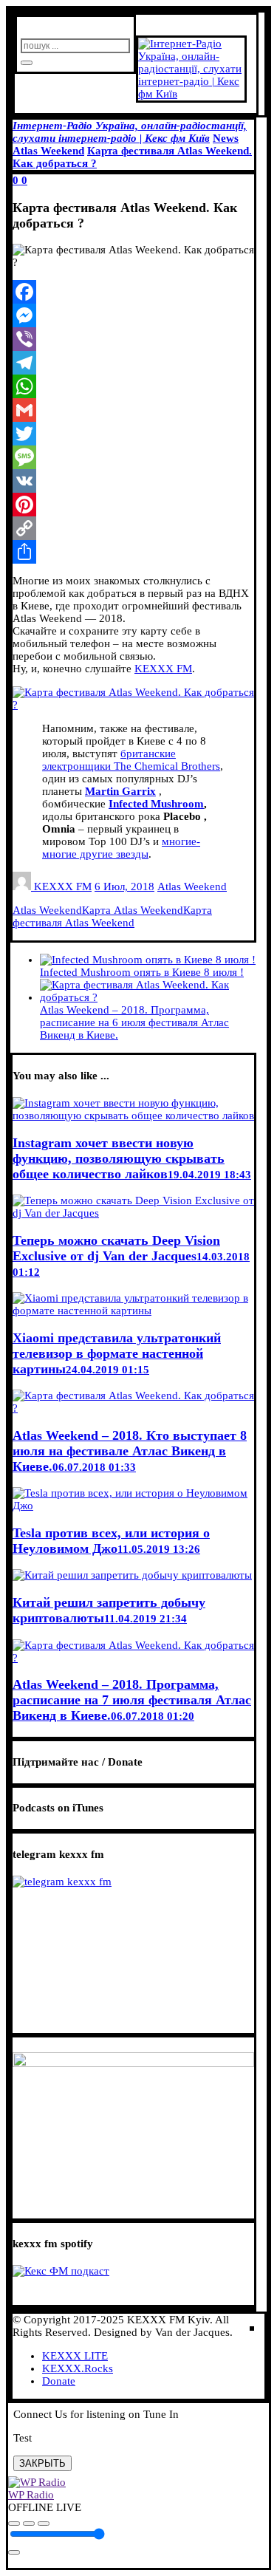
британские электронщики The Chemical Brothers (131, 760)
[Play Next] (44, 2524)
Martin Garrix (120, 791)
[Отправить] (133, 552)
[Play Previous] (14, 2524)
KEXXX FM (163, 669)
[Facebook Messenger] (133, 315)
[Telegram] (133, 363)
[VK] (133, 481)
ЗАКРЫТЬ (42, 2463)
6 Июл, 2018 (124, 886)
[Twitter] (133, 434)
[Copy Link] (133, 528)
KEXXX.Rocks (78, 2368)
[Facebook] (133, 292)
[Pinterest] (133, 505)
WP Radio (31, 2495)
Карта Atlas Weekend (133, 910)
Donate (59, 2381)
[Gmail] (133, 410)
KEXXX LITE (75, 2356)
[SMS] (133, 457)
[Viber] (133, 339)
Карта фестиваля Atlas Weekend (112, 916)
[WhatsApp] (133, 386)
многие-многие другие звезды (121, 848)
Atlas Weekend (192, 886)
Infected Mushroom (156, 804)
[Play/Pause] (29, 2524)
